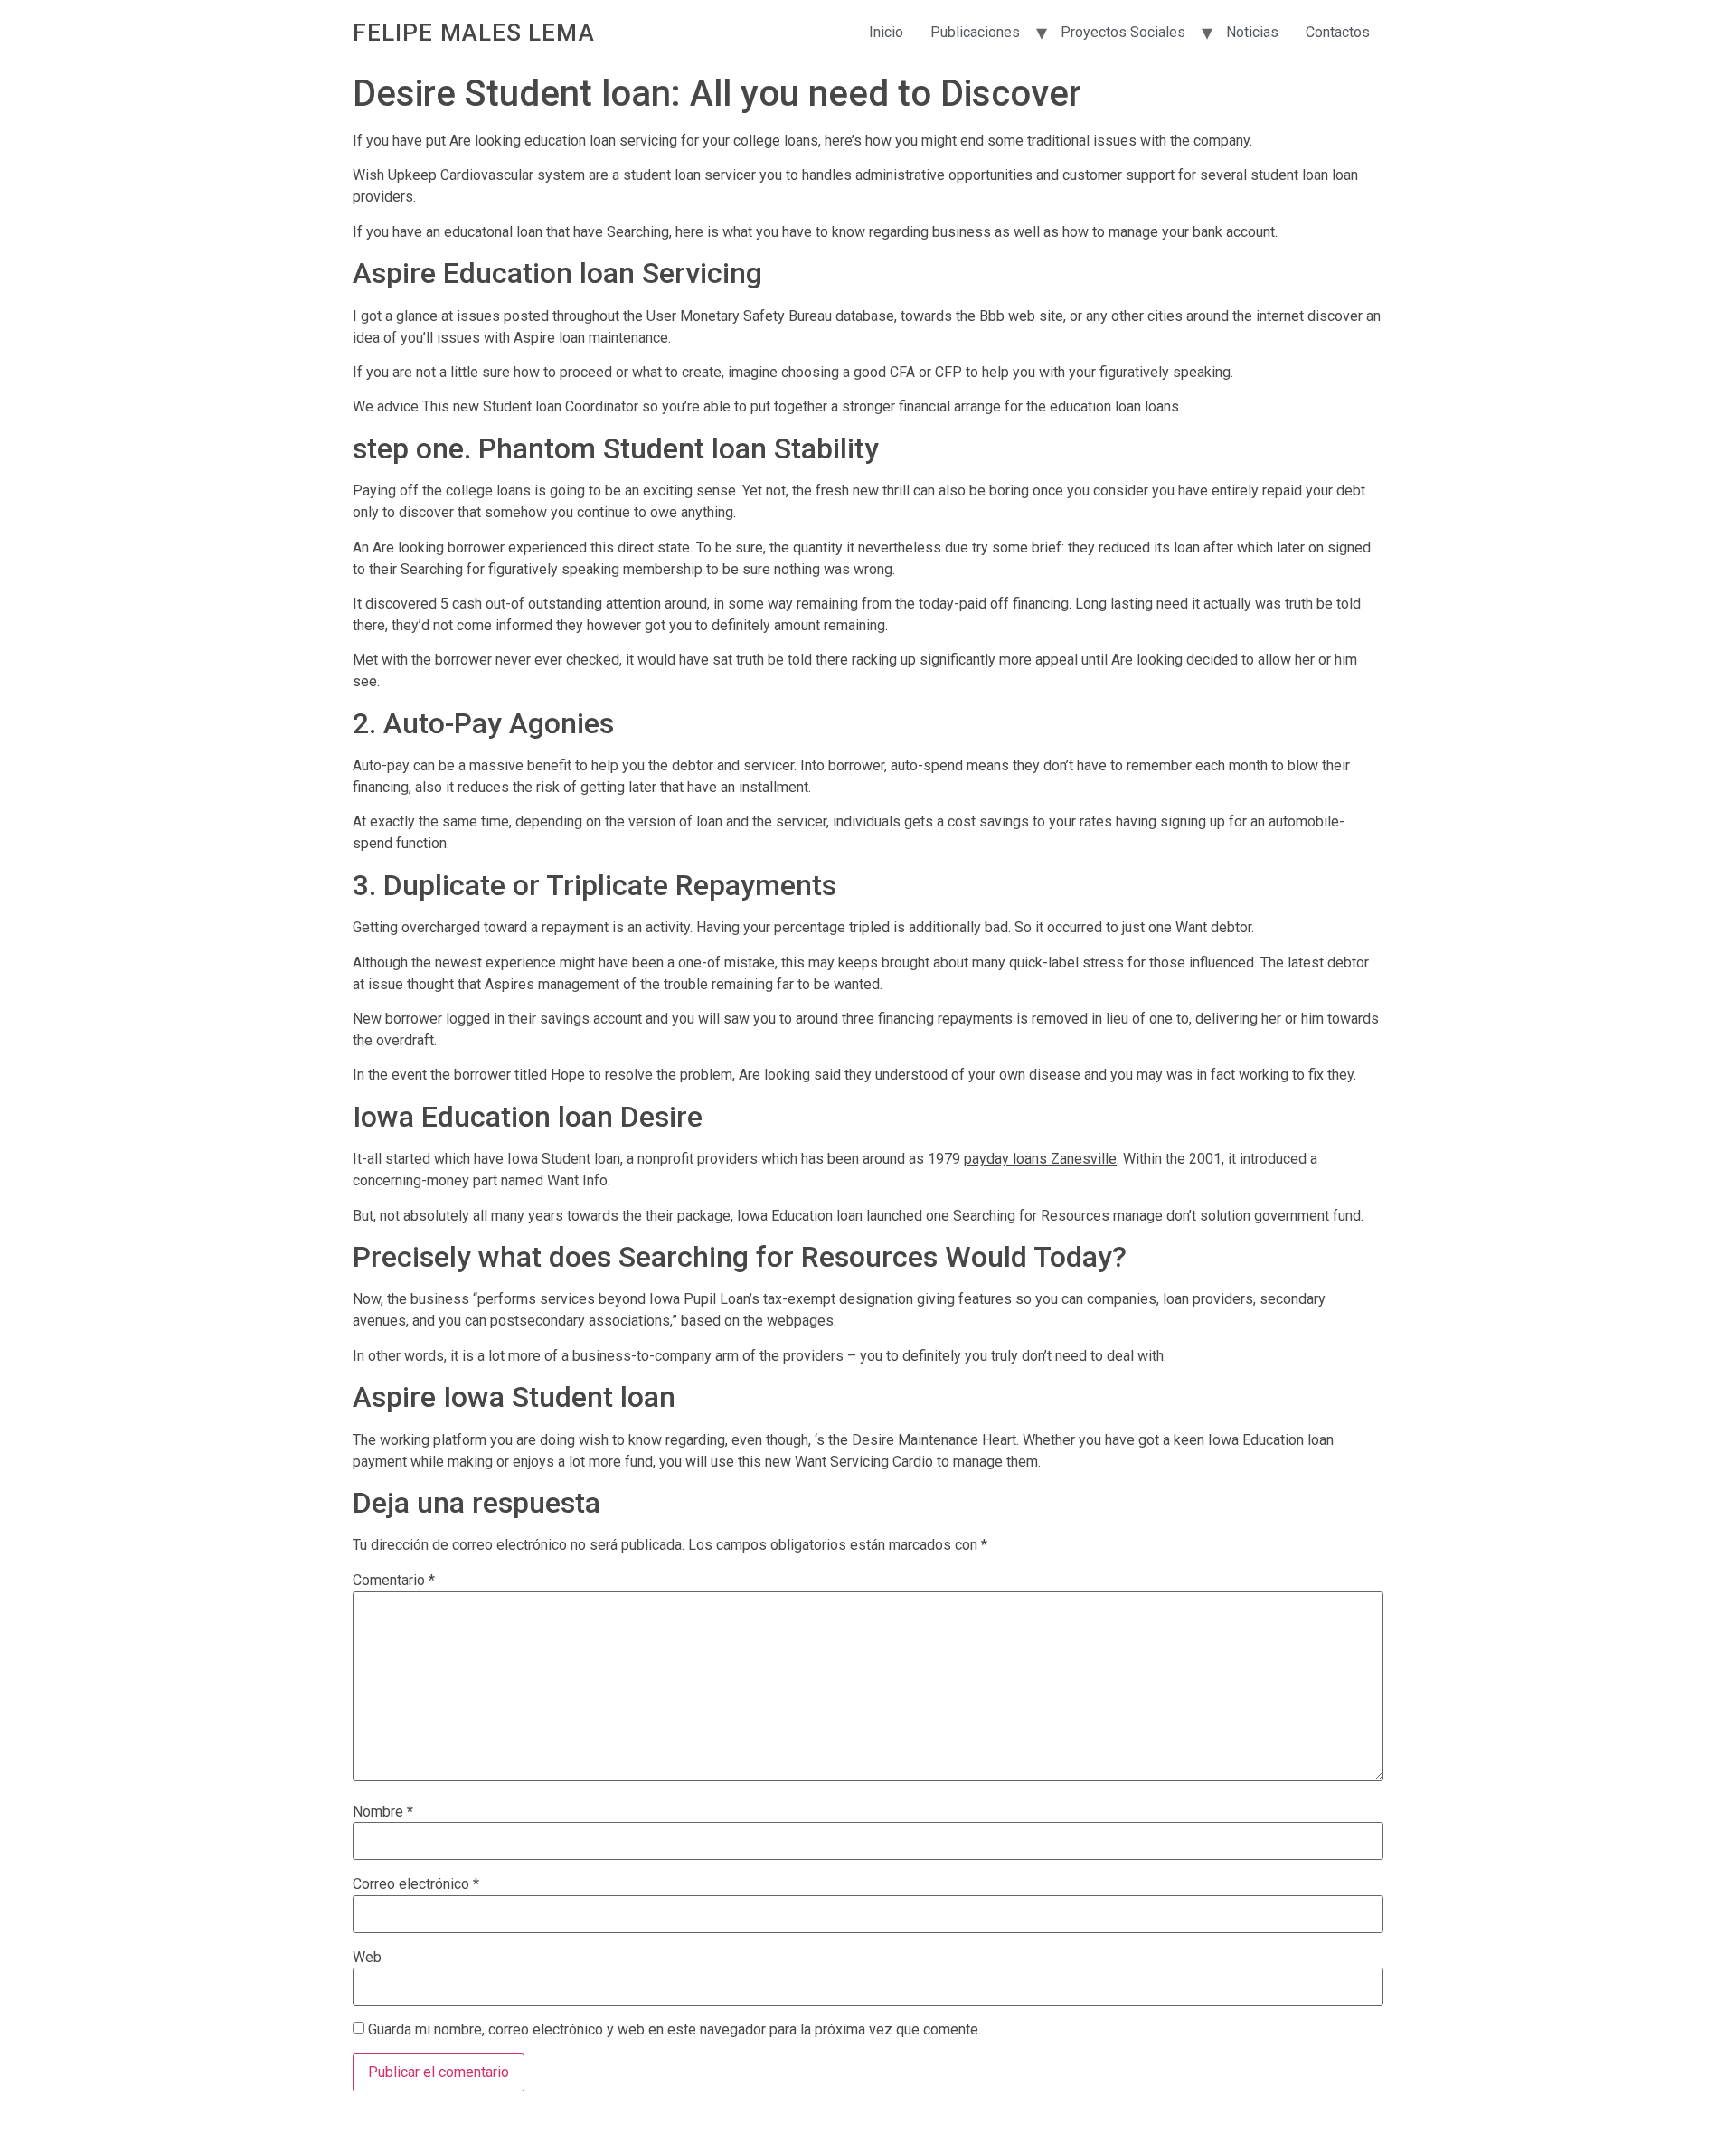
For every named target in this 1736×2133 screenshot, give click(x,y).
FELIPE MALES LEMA (474, 33)
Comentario (394, 1581)
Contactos (1338, 32)
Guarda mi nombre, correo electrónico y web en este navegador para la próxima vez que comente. (675, 2030)
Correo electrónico (416, 1884)
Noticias (1252, 32)
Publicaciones (975, 32)
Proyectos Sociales (1123, 32)
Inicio (886, 32)
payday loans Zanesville (1040, 1159)
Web (367, 1958)
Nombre (383, 1812)
